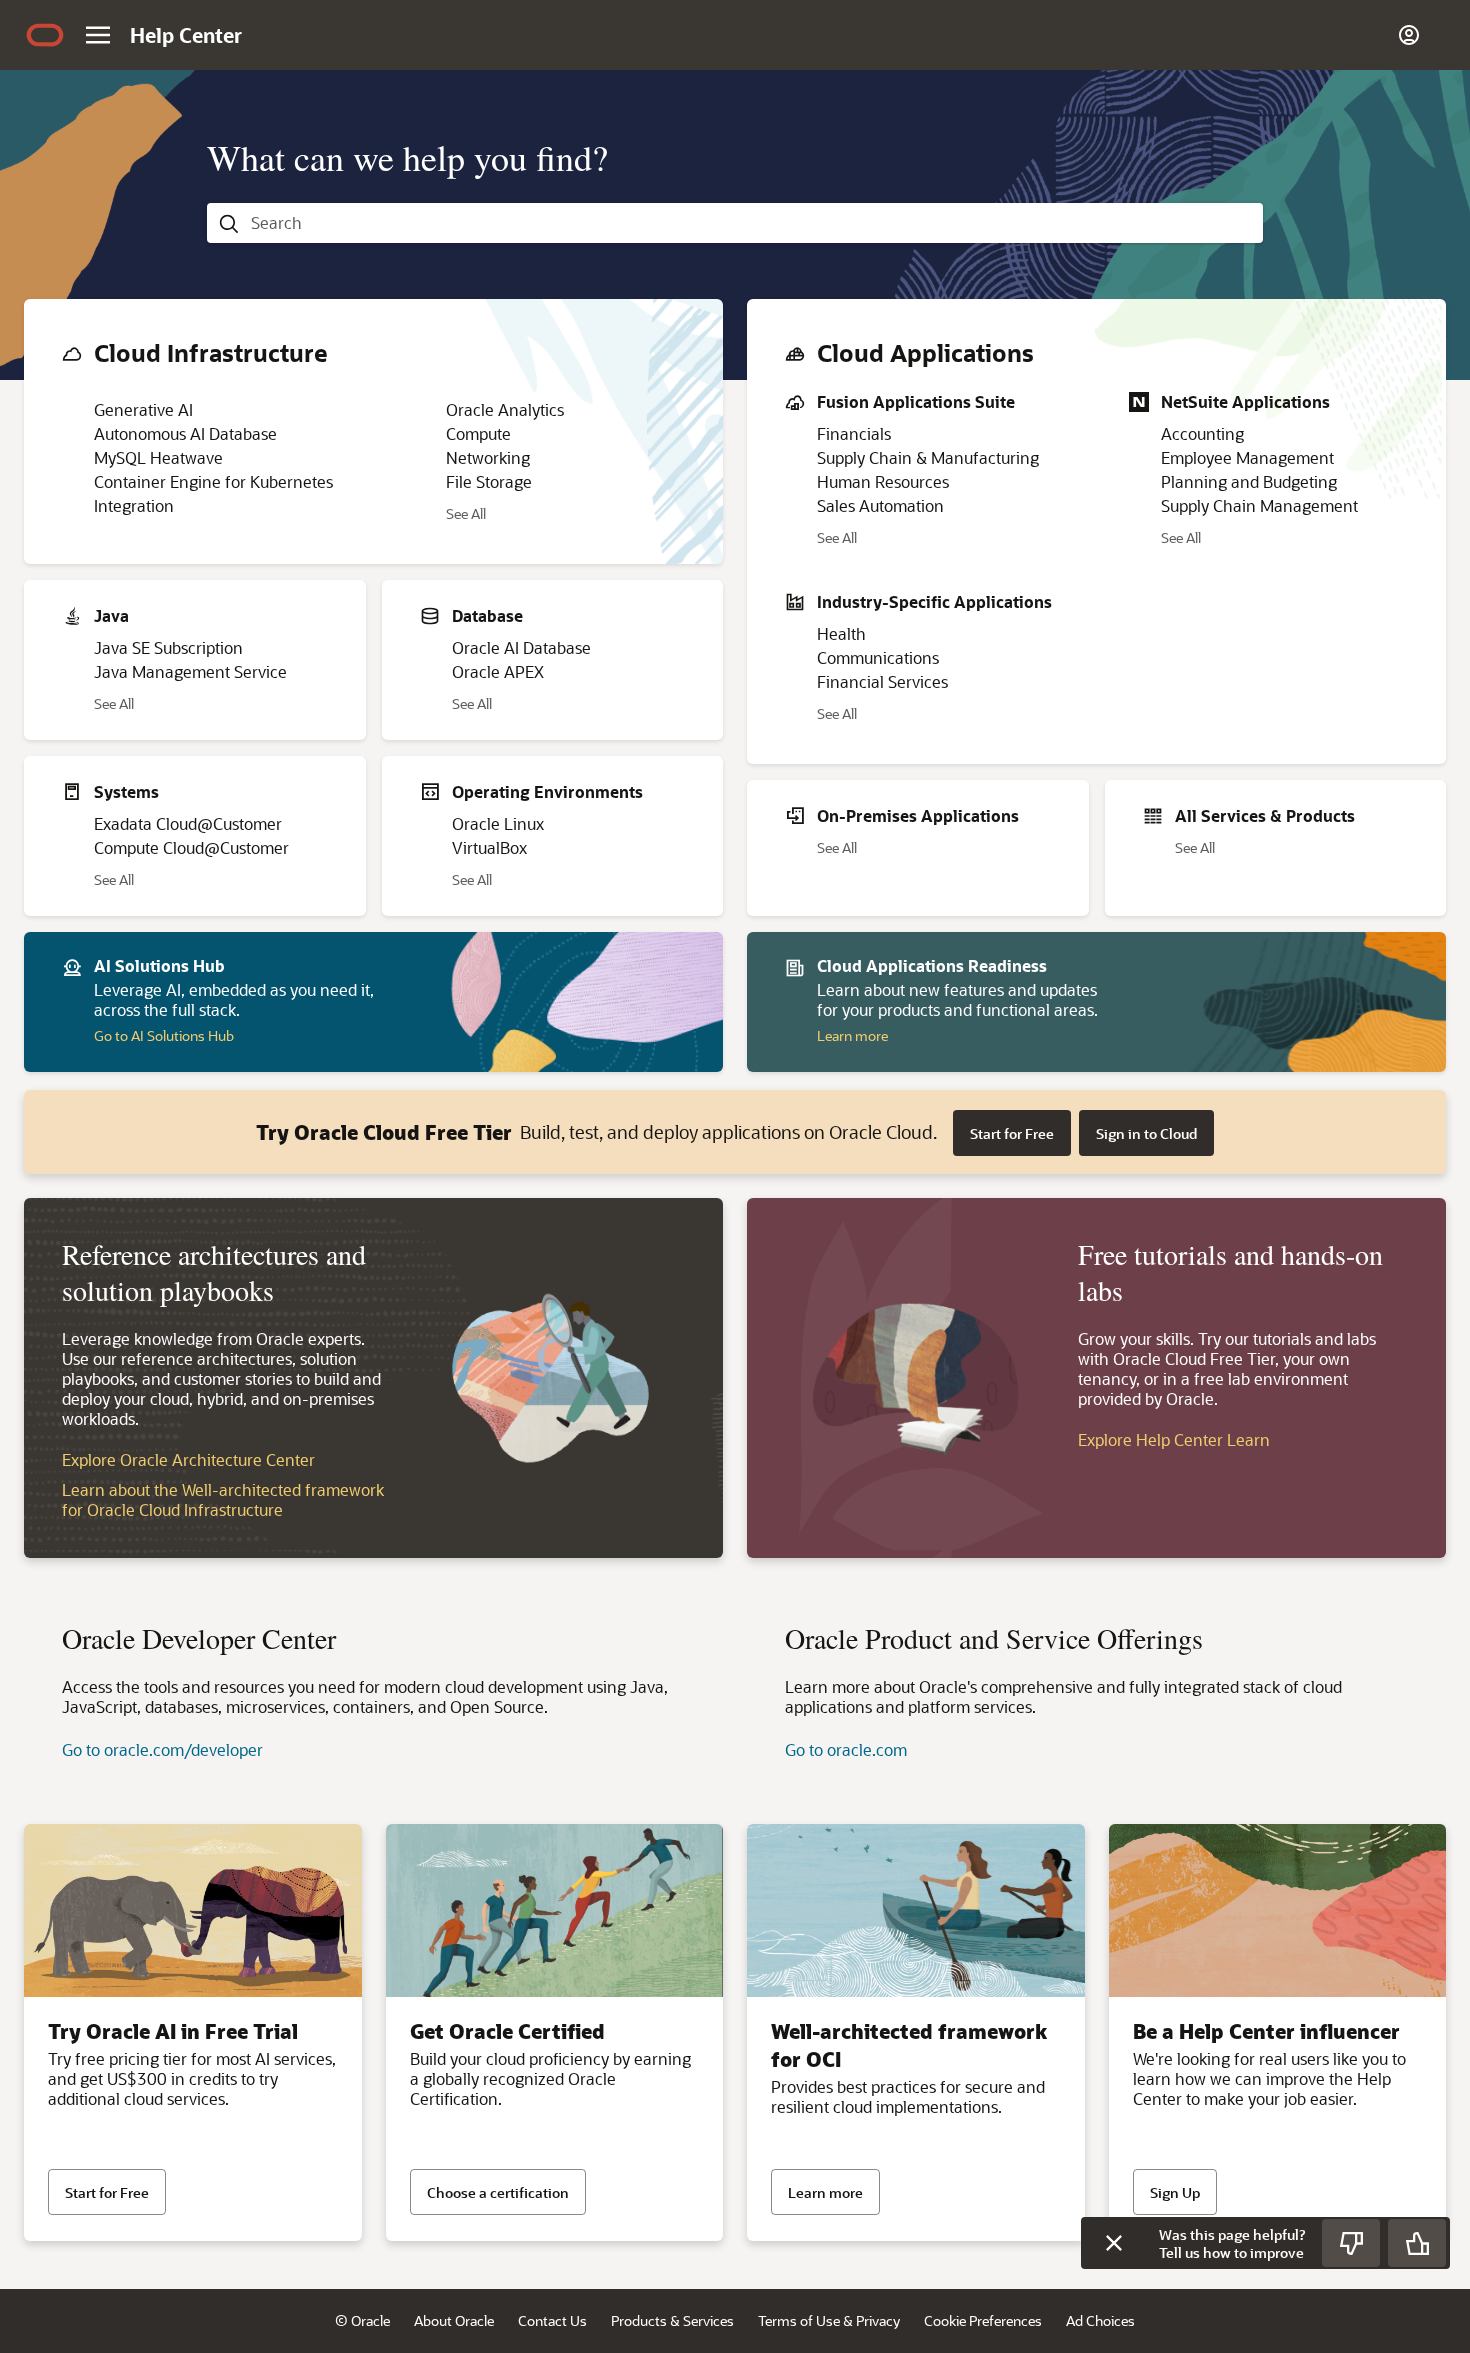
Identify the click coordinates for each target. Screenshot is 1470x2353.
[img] (45, 35)
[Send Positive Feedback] (1417, 2243)
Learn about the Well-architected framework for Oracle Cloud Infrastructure (223, 1499)
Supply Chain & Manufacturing (928, 457)
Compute (478, 433)
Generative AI (143, 409)
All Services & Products (1265, 815)
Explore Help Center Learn (1174, 1439)
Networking (488, 457)
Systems (126, 791)
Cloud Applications (925, 352)
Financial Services (882, 681)
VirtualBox (489, 847)
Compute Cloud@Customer (191, 847)
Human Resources (883, 481)
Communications (878, 657)
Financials (854, 433)
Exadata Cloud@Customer (188, 823)
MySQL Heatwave (158, 457)
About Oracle (454, 2320)
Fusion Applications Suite (916, 401)
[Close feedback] (1114, 2243)
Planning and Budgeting (1249, 481)
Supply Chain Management (1259, 505)
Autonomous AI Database (185, 433)
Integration (134, 505)
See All (466, 515)
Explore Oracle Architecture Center (188, 1459)
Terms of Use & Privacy (829, 2320)
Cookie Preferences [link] (983, 2320)
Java (111, 615)
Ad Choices (1100, 2320)
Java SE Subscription (168, 647)
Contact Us (552, 2320)
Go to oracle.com (846, 1749)
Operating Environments (547, 791)
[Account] (1409, 35)
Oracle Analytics (505, 409)
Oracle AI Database (521, 647)
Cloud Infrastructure (211, 352)
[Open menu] (98, 35)
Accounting (1202, 433)
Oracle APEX (498, 671)
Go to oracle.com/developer (162, 1749)
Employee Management (1247, 457)
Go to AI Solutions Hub (164, 1035)
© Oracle (362, 2320)
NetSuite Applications (1245, 401)
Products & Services (672, 2320)
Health (841, 633)
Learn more (852, 1035)
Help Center (186, 35)
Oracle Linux (498, 823)
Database (487, 615)
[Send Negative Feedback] (1351, 2243)
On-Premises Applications (918, 815)
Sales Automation (880, 505)
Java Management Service (190, 671)
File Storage (489, 481)
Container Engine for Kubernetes (213, 481)
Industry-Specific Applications (934, 601)
